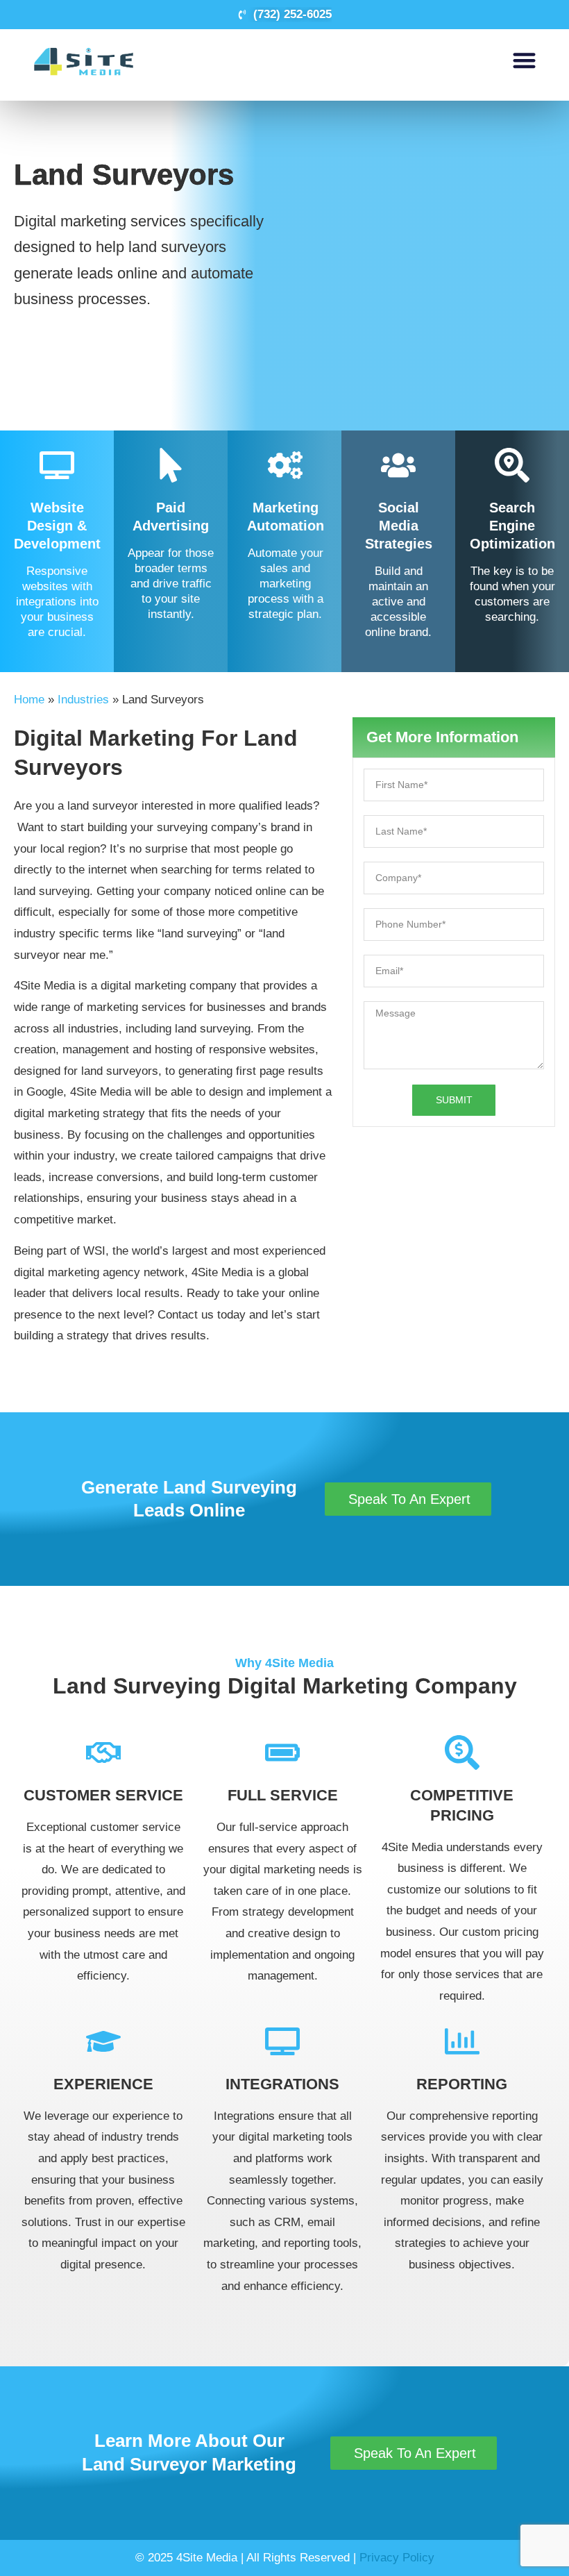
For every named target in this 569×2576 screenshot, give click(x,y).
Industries (83, 700)
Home (29, 700)
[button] (524, 60)
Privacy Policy (397, 2558)
